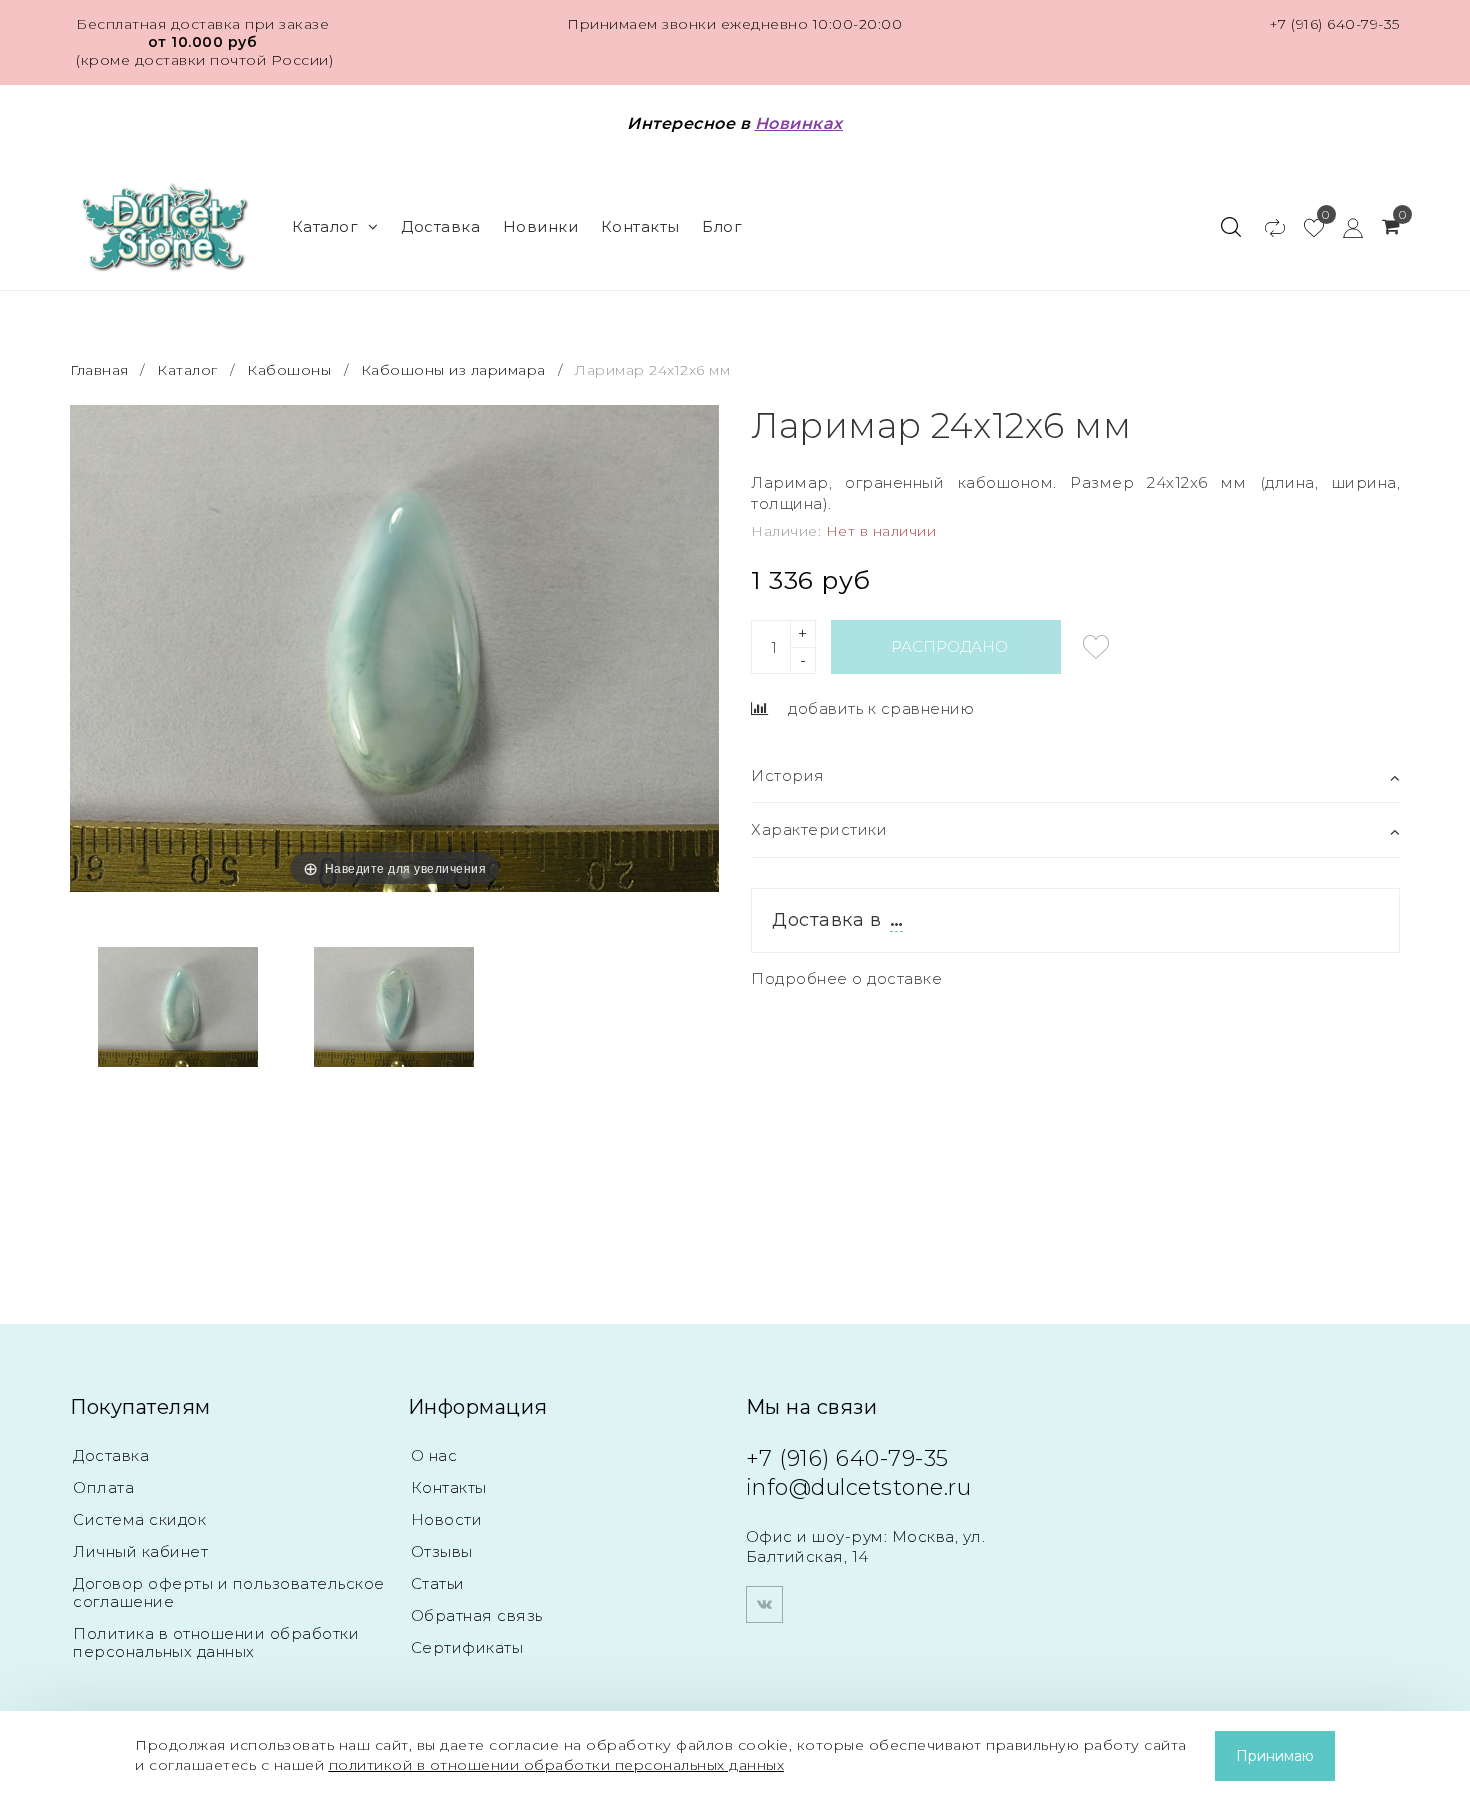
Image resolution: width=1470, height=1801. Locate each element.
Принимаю (1275, 1756)
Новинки (541, 226)
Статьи (438, 1583)
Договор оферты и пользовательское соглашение (229, 1592)
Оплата (103, 1487)
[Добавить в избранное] (1096, 647)
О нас (434, 1455)
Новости (447, 1519)
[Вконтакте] (764, 1604)
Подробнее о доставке (846, 978)
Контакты (640, 226)
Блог (722, 226)
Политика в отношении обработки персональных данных (216, 1642)
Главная (101, 370)
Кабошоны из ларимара (453, 370)
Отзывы (442, 1551)
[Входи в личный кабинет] (1343, 227)
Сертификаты (467, 1647)
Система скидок (139, 1519)
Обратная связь (477, 1615)
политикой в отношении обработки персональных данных (557, 1765)
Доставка (440, 226)
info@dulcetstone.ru (859, 1487)
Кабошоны (289, 370)
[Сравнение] (1265, 227)
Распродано (949, 646)
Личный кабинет (140, 1551)
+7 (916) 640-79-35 (1334, 24)
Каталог (325, 226)
